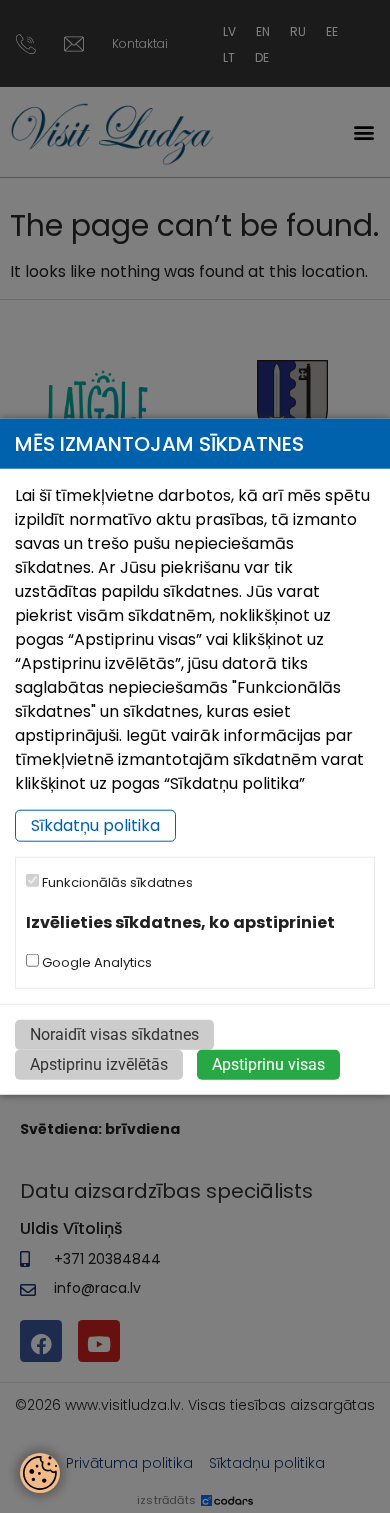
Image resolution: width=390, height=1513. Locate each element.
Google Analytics (95, 962)
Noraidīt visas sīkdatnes (114, 1034)
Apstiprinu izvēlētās (99, 1064)
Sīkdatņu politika (95, 825)
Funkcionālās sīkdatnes (116, 882)
